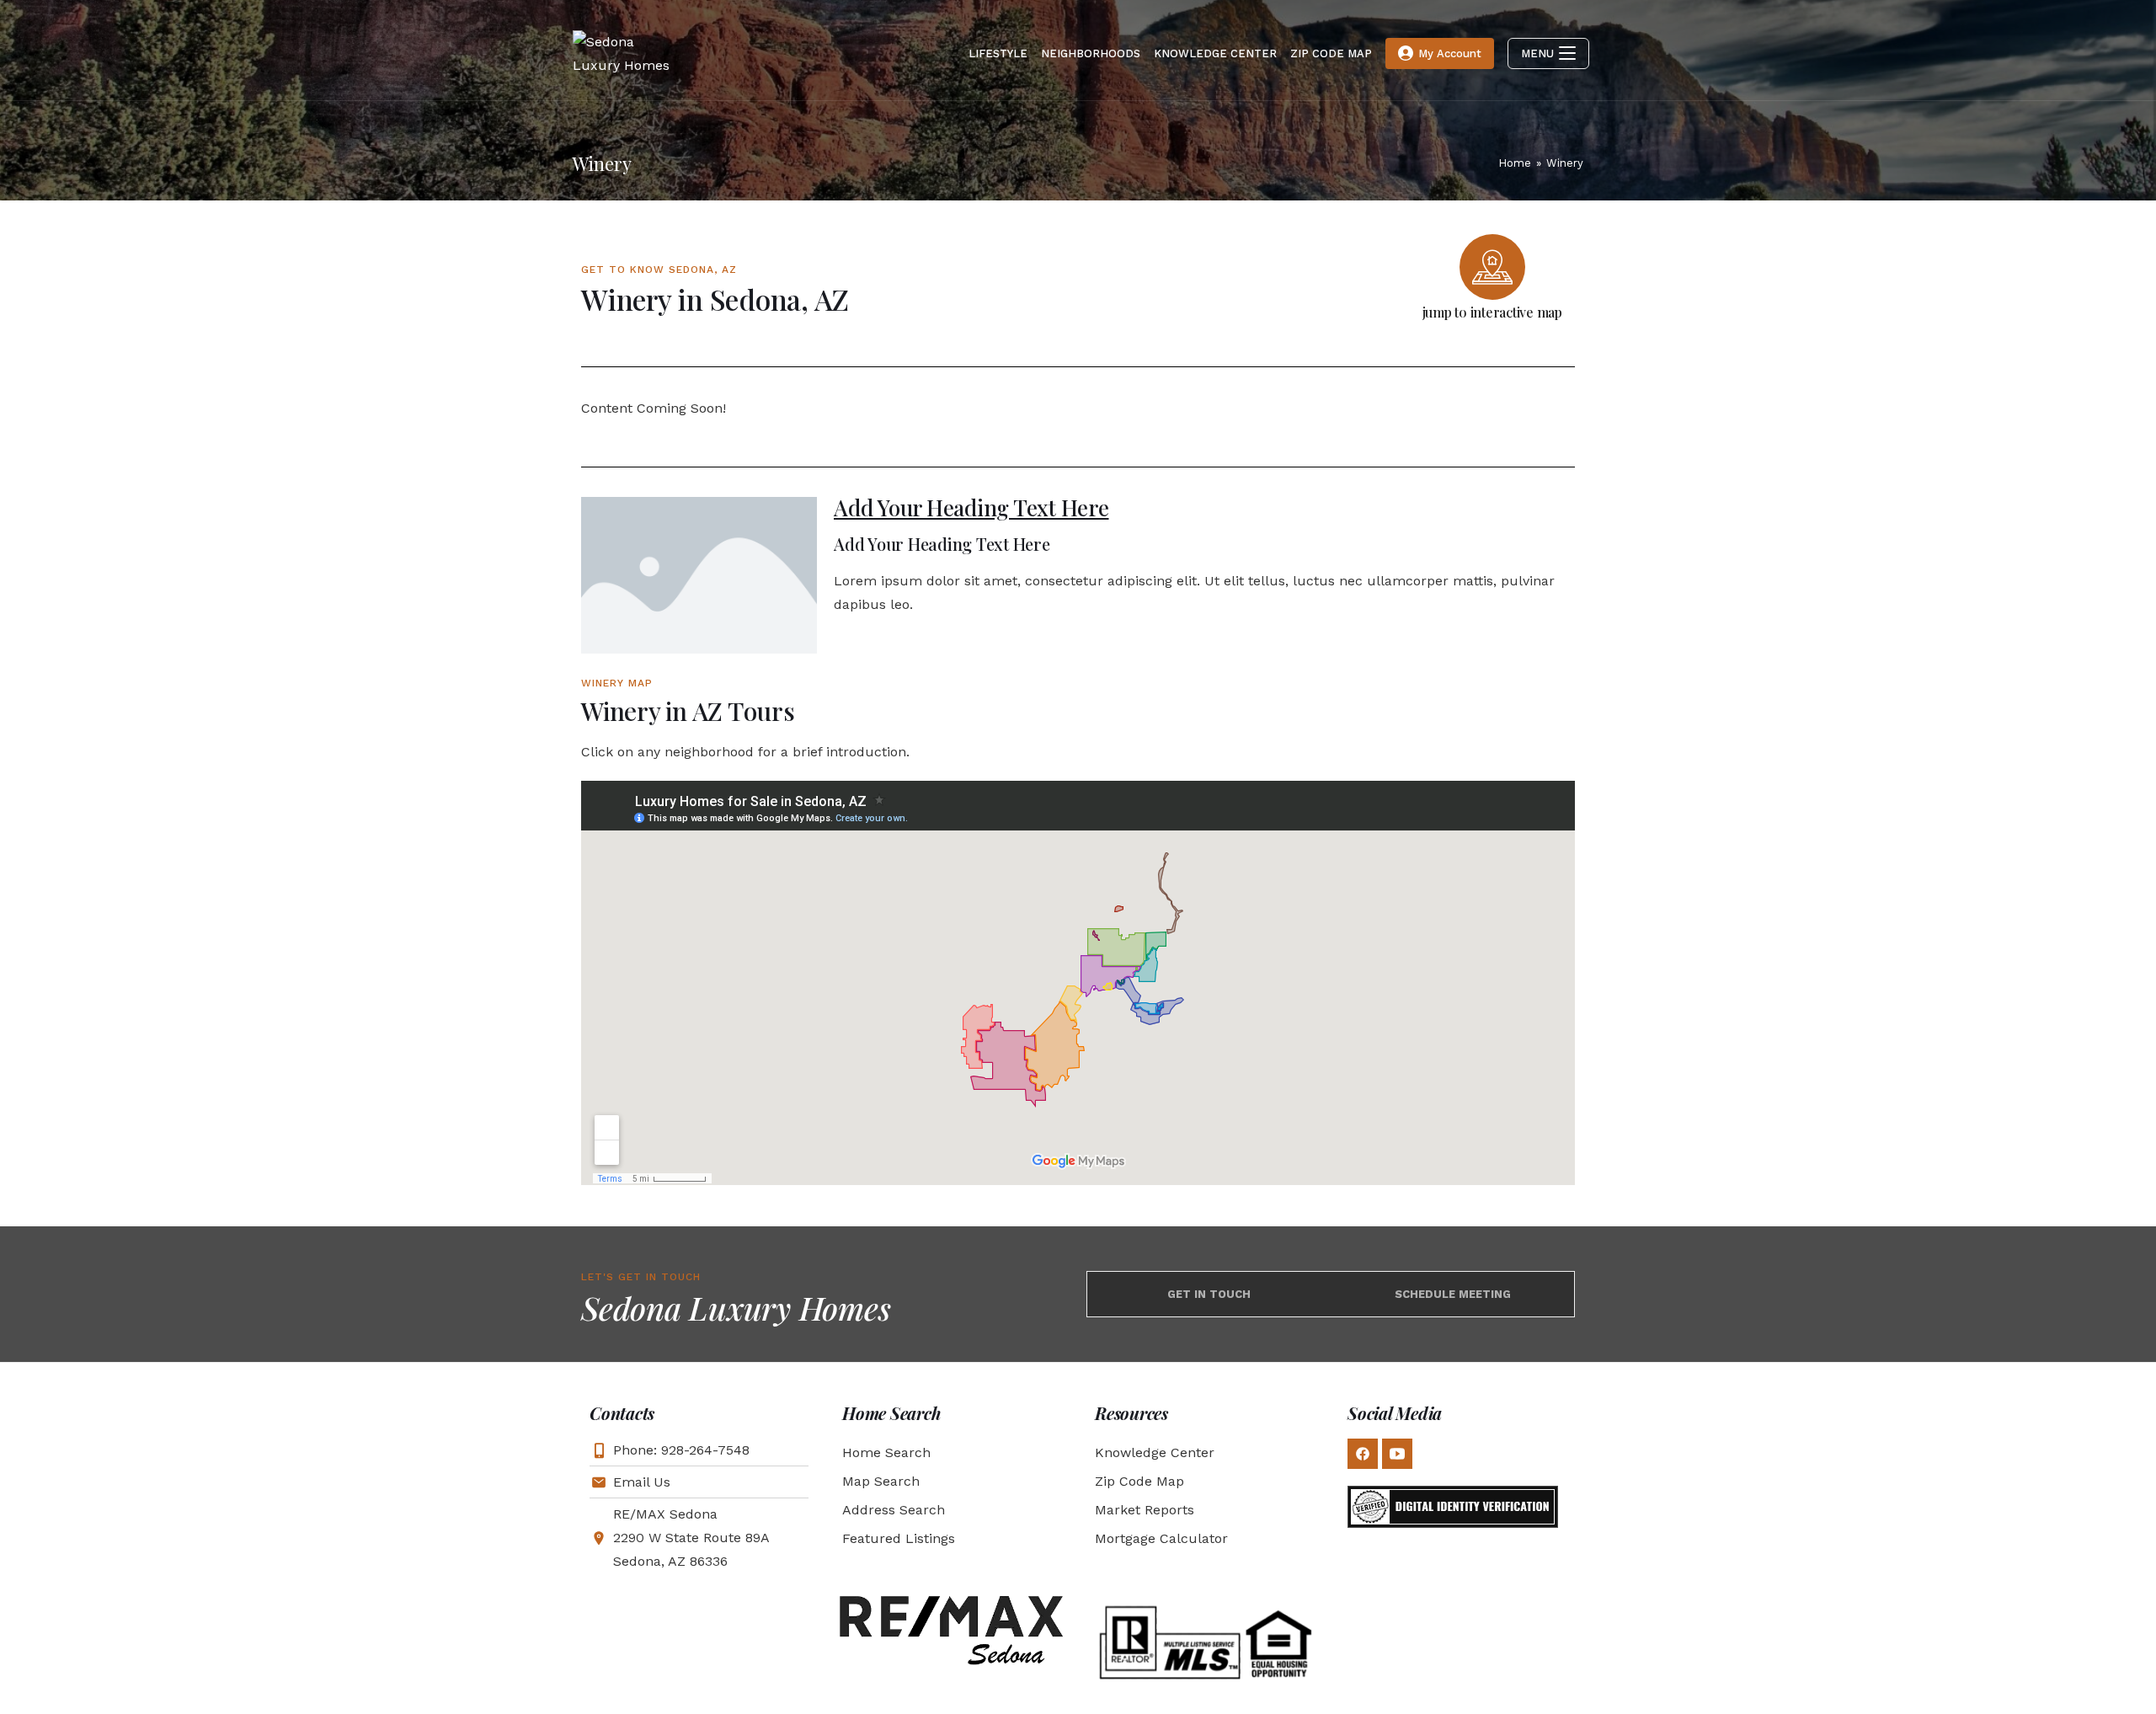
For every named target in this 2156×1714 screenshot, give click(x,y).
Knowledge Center (1155, 1452)
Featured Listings (899, 1538)
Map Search (881, 1481)
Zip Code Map (1139, 1481)
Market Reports (1145, 1510)
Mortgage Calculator (1161, 1538)
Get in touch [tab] (1209, 1294)
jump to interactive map (1492, 312)
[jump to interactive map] (1492, 267)
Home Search (886, 1452)
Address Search (894, 1510)
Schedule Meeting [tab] (1453, 1294)
